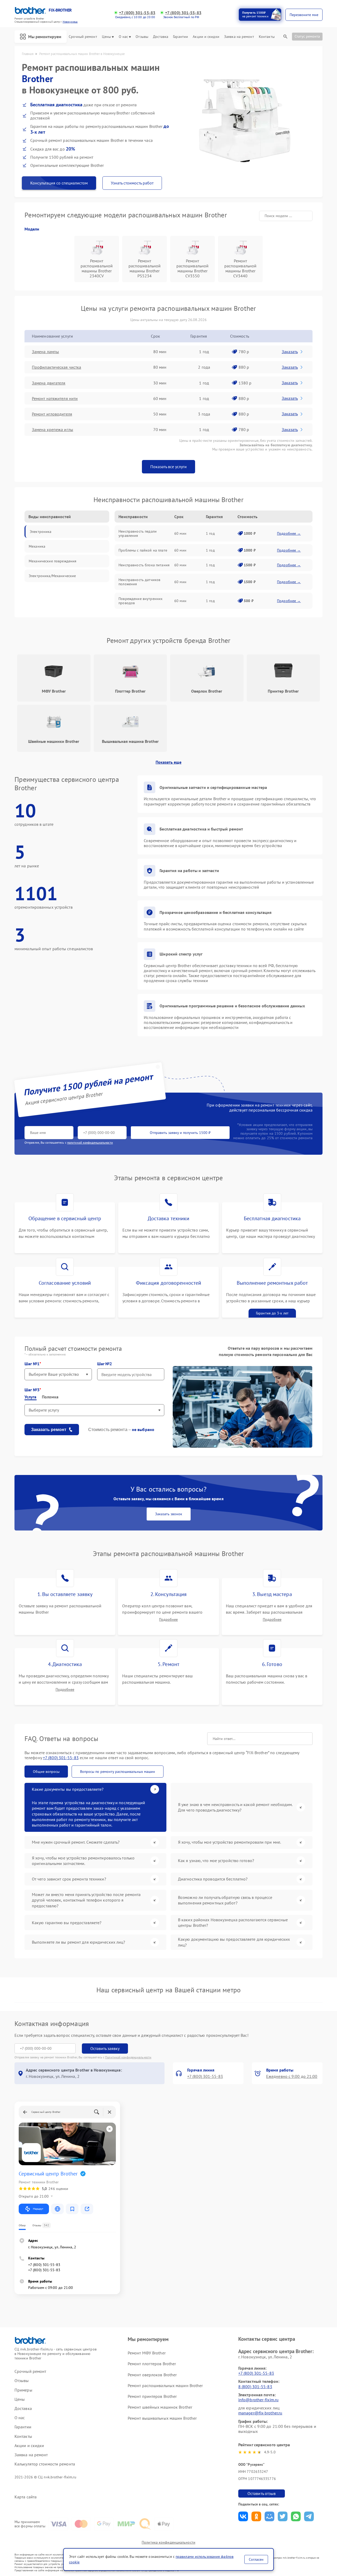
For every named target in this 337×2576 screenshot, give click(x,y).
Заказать (290, 352)
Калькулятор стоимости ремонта (45, 2464)
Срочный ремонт (83, 37)
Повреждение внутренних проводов (140, 601)
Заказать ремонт (49, 1430)
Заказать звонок (169, 1514)
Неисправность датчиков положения (139, 582)
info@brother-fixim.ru (258, 2400)
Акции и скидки (206, 37)
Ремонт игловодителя (52, 414)
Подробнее (168, 1620)
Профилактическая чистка (56, 367)
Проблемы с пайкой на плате (143, 550)
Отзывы (142, 37)
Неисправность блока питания (144, 565)
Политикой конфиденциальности (128, 2057)
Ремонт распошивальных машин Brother (165, 2385)
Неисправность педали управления (138, 533)
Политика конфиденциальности (168, 2542)
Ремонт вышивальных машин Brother (162, 2418)
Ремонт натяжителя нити (55, 398)
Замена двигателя (49, 383)
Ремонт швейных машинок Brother (160, 2407)
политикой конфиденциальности (90, 1142)
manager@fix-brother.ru (260, 2413)
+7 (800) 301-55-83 (137, 13)
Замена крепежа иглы (53, 429)
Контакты (267, 37)
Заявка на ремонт (239, 37)
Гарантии (180, 37)
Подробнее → (289, 533)
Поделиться (243, 2516)
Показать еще (168, 762)
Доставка (161, 37)
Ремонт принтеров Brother (152, 2396)
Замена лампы (45, 352)
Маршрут (38, 2209)
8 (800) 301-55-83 (255, 2387)
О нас (123, 37)
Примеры (23, 2390)
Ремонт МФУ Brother (147, 2353)
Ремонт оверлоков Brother (152, 2375)
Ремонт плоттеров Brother (152, 2364)
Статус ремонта (307, 36)
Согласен (256, 2559)
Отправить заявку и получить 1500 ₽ (180, 1133)
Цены (106, 37)
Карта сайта (26, 2497)
